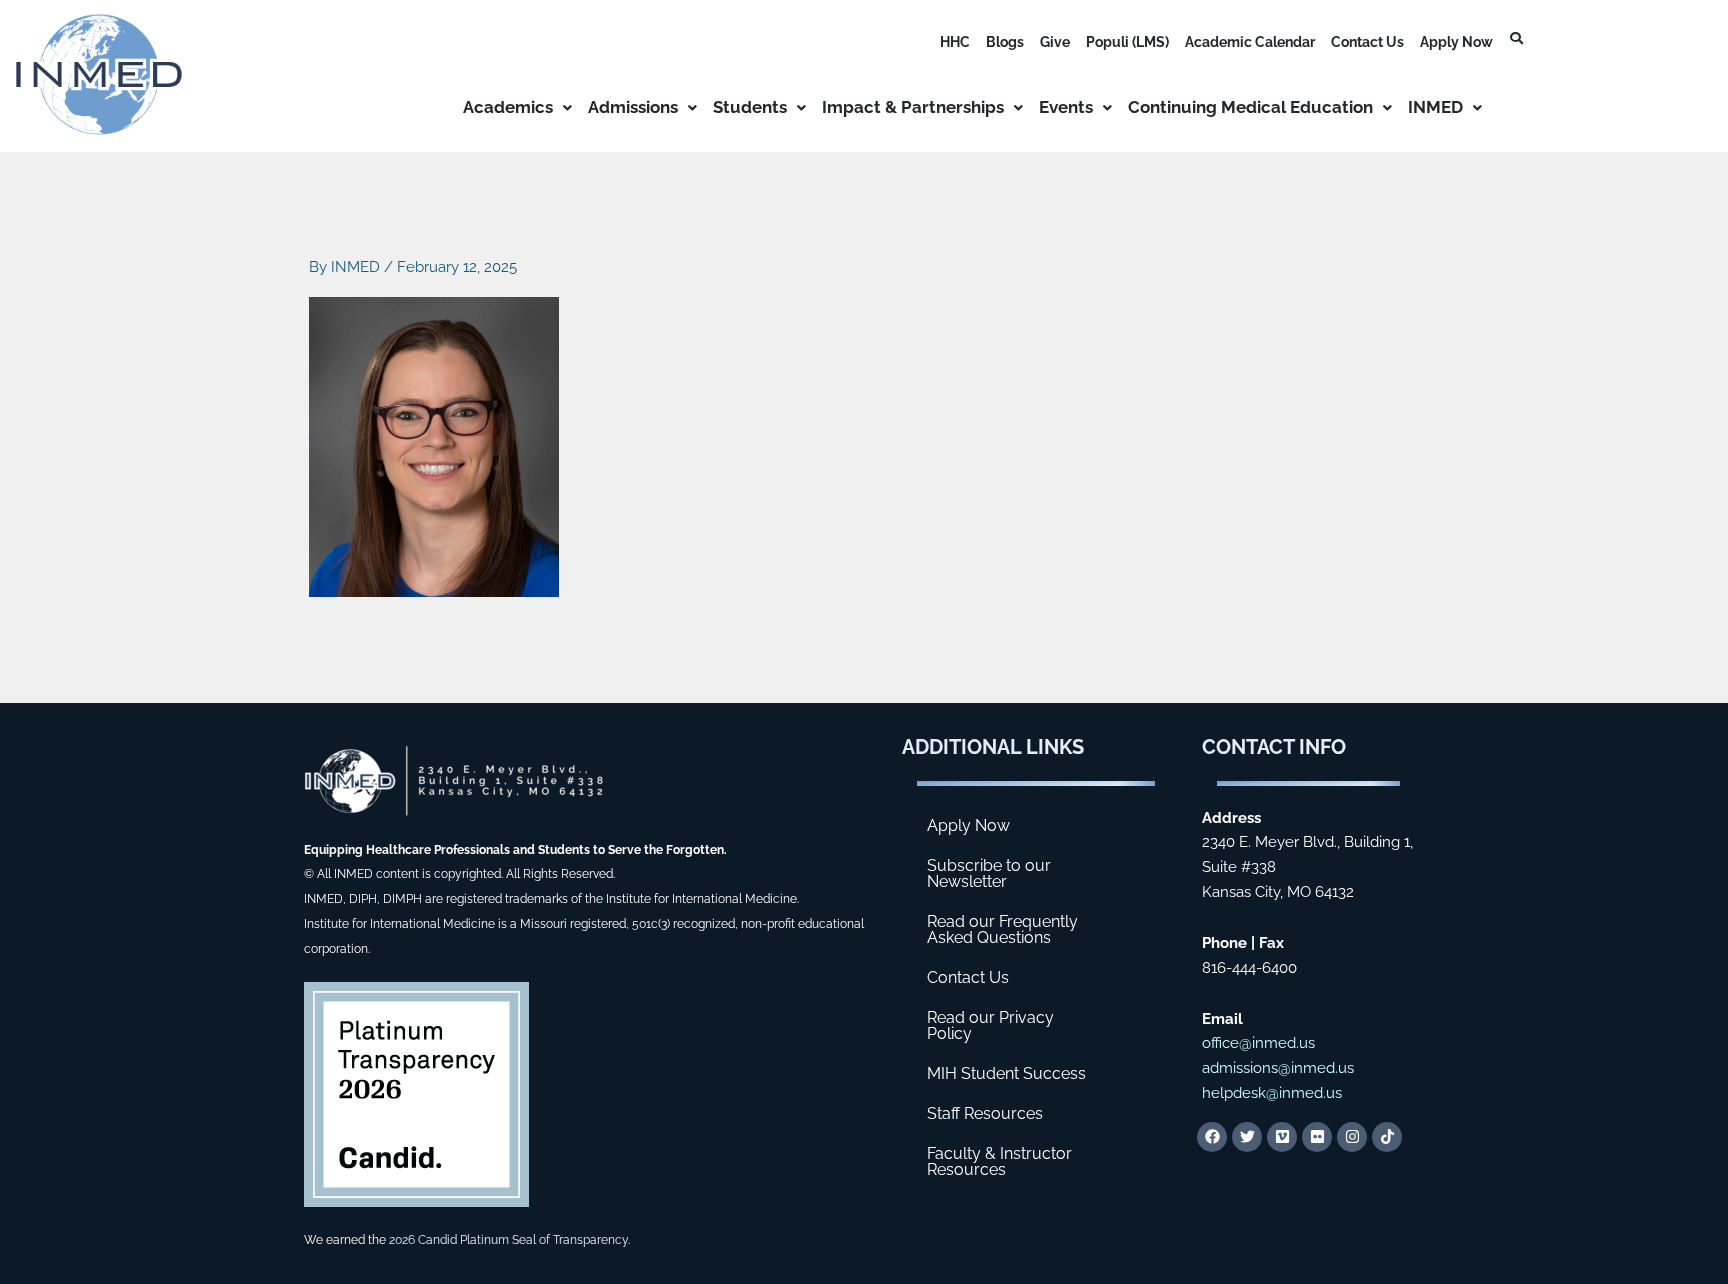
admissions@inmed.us (1278, 1068)
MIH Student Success (1006, 1073)
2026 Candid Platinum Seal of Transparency (508, 1240)
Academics (508, 107)
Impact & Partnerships (913, 107)
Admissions (633, 107)
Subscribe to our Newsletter (989, 873)
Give (1055, 42)
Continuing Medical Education (1250, 107)
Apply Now (1456, 42)
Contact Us (1367, 42)
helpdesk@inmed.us (1272, 1093)
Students (750, 107)
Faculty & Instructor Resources (999, 1161)
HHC (955, 42)
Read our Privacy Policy (990, 1025)
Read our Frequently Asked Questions (1002, 929)
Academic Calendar (1250, 42)
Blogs (1005, 42)
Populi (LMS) (1127, 42)
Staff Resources (985, 1113)
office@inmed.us (1258, 1043)
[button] (517, 107)
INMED (1435, 107)
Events (1066, 107)
